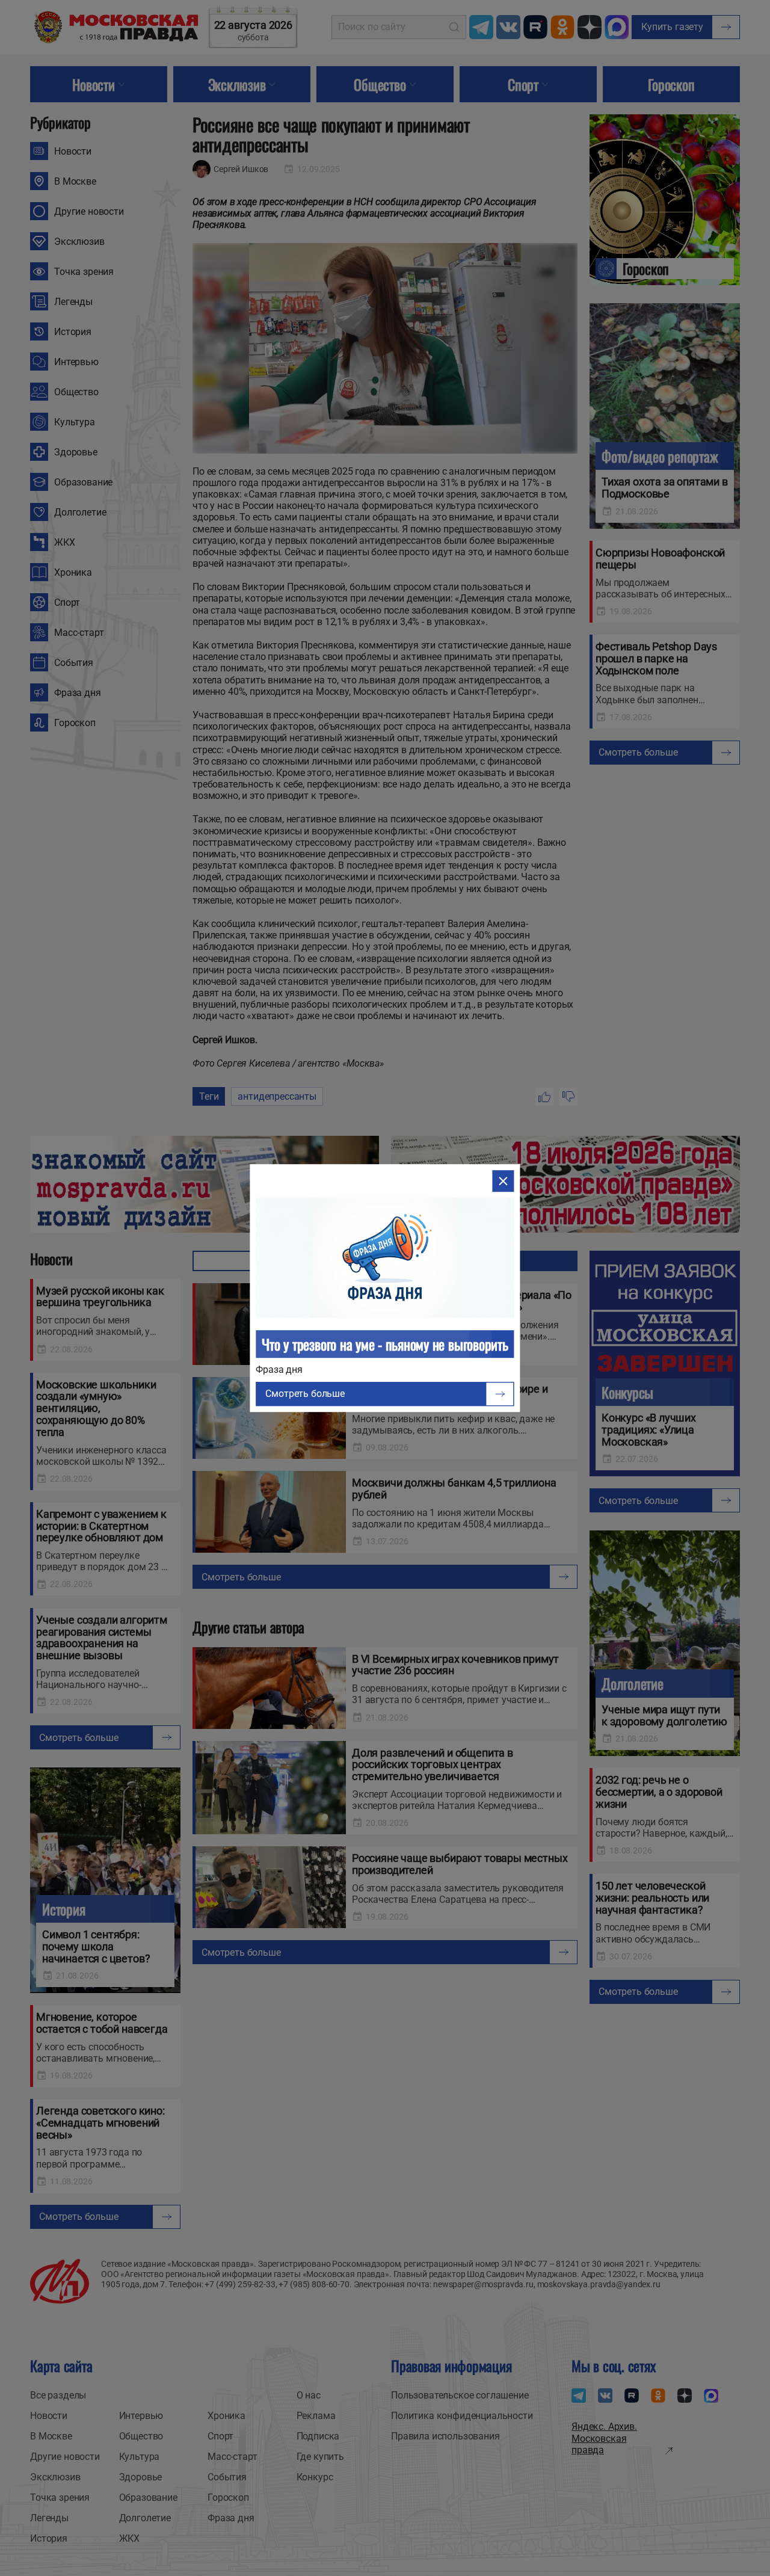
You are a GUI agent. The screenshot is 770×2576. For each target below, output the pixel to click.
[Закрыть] (504, 1181)
